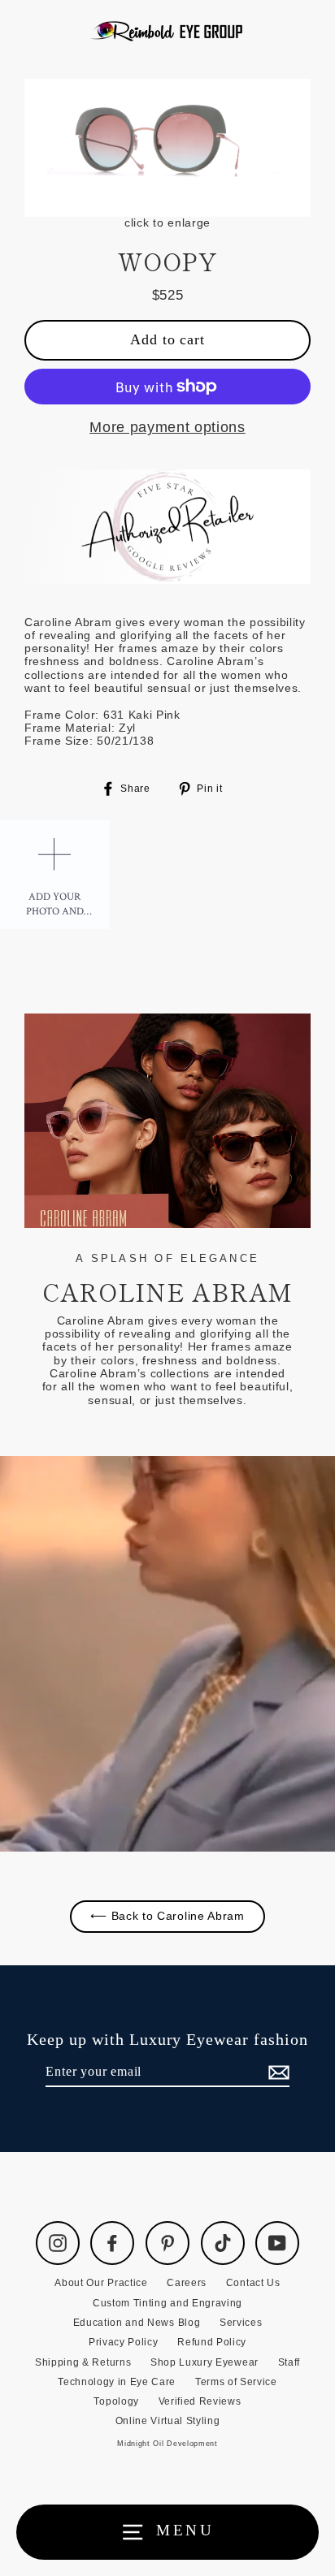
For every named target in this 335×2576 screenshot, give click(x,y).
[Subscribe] (276, 2072)
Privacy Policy (124, 2342)
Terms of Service (236, 2382)
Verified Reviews (200, 2401)
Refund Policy (212, 2342)
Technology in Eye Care (117, 2382)
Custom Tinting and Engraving (167, 2303)
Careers (187, 2283)
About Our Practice (101, 2283)
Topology (116, 2401)
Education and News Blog (137, 2323)
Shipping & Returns (83, 2362)
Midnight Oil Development (167, 2444)
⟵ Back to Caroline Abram (167, 1916)
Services (241, 2323)
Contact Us (253, 2283)
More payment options (167, 427)
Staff (289, 2362)
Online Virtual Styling (168, 2421)
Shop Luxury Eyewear (204, 2362)
